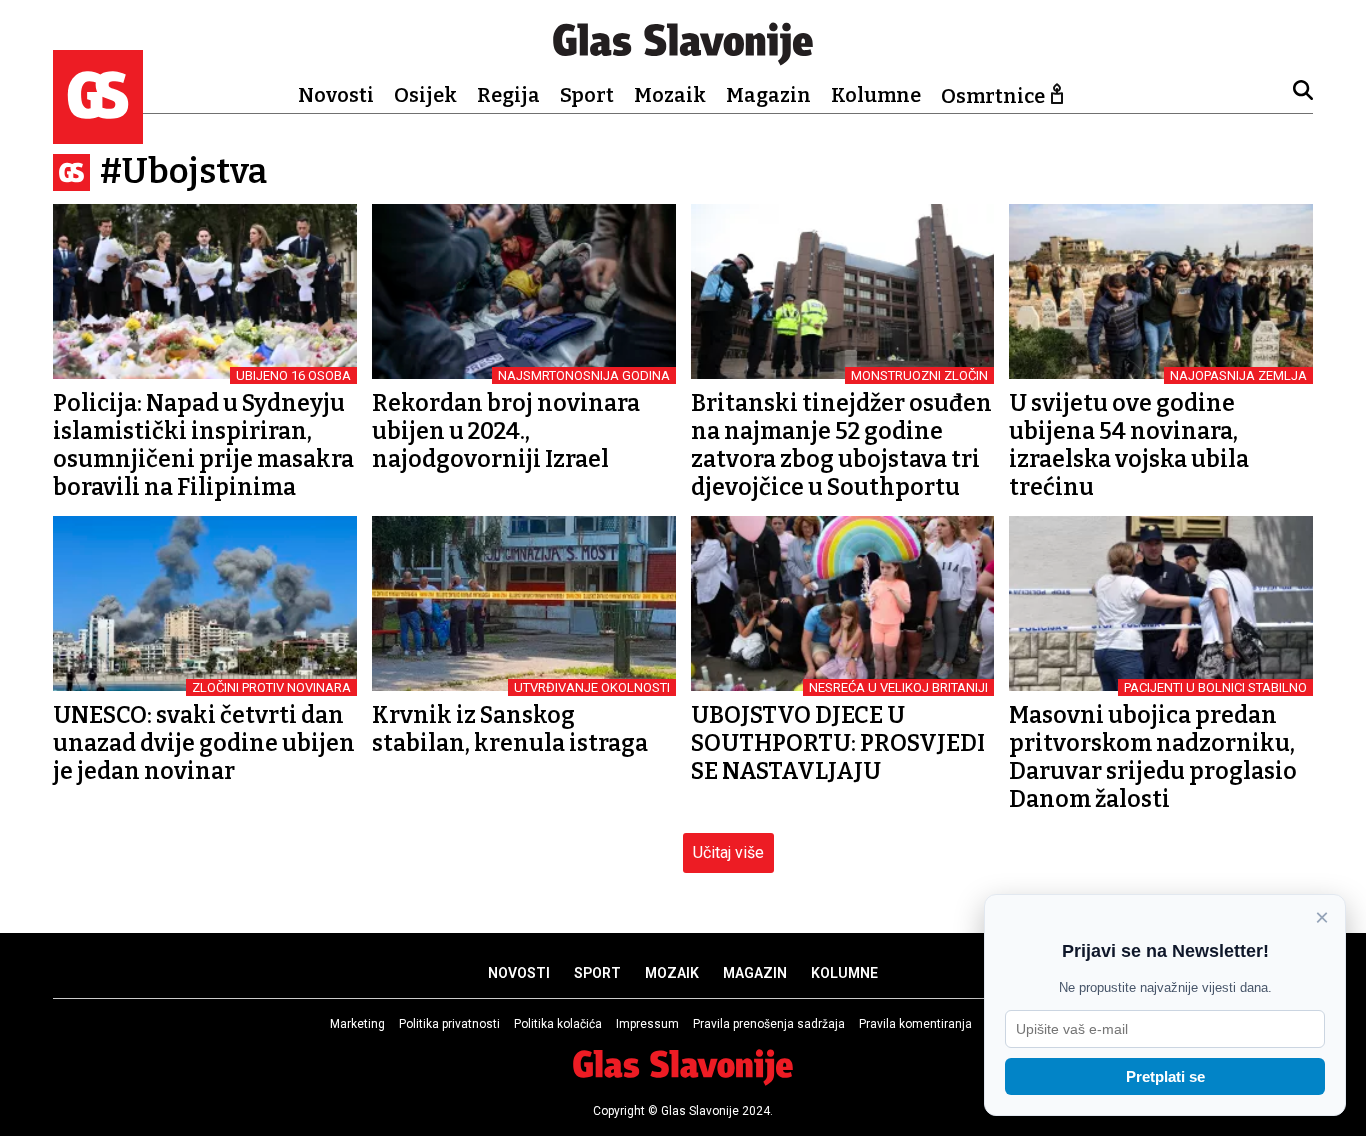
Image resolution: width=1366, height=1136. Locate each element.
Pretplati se (1165, 1076)
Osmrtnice (993, 96)
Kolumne (876, 95)
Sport (587, 95)
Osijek (425, 95)
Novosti (336, 95)
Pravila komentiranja (915, 1024)
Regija (508, 95)
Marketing (357, 1024)
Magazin (768, 95)
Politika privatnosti (449, 1024)
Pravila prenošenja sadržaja (769, 1024)
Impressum (647, 1024)
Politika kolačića (558, 1024)
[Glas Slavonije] (98, 134)
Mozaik (670, 95)
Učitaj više (728, 852)
